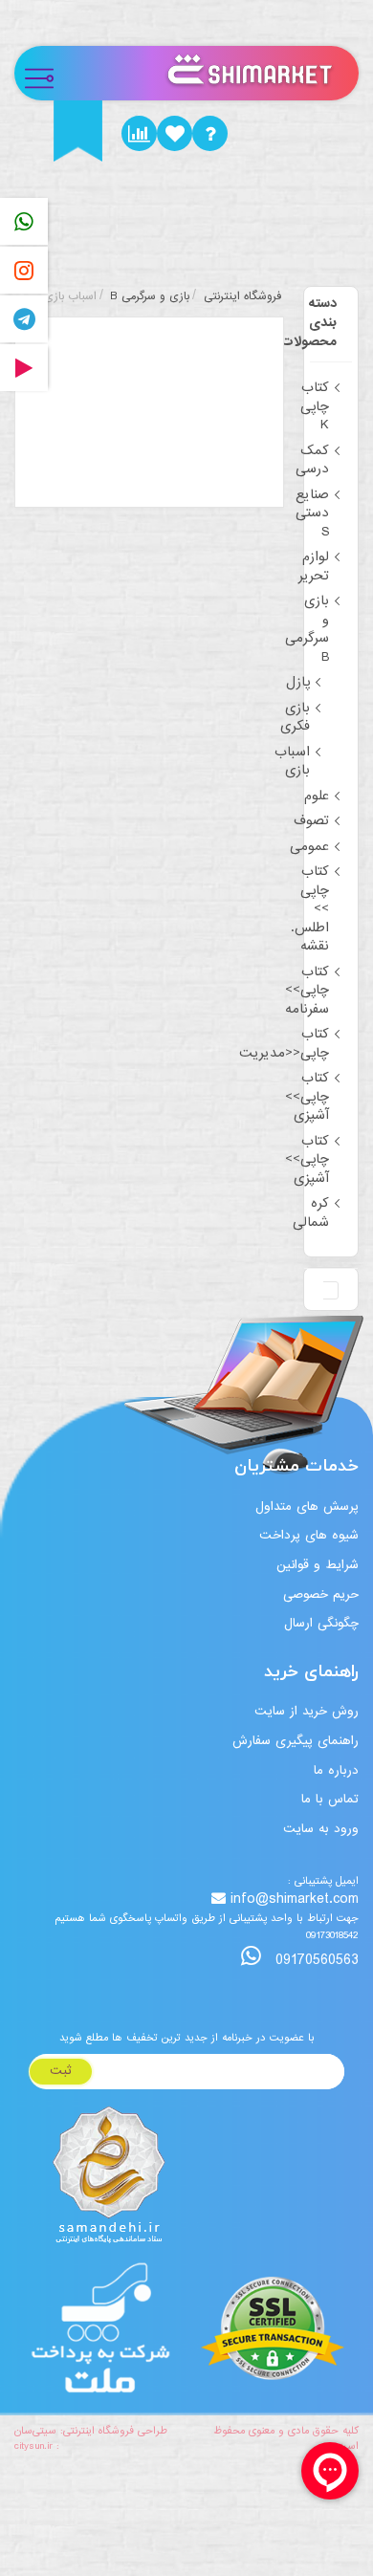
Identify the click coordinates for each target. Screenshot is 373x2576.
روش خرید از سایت (307, 1711)
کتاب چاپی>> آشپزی (307, 1096)
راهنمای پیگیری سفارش (296, 1741)
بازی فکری (295, 717)
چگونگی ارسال (321, 1623)
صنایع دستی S (312, 513)
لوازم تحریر (314, 566)
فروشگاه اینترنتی (242, 296)
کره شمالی (311, 1212)
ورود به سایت (321, 1829)
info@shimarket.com (295, 1899)
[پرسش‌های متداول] (210, 133)
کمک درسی (312, 460)
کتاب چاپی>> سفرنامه (307, 990)
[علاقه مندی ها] (175, 133)
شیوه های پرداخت (309, 1535)
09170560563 (315, 1960)
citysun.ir (33, 2446)
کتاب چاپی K (315, 406)
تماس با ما (330, 1799)
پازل (298, 682)
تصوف (311, 820)
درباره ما (336, 1770)
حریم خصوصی (321, 1594)
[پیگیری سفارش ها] (139, 133)
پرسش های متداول (307, 1506)
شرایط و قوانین (318, 1565)
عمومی (309, 846)
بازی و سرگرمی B (307, 629)
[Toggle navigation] (47, 73)
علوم (317, 796)
